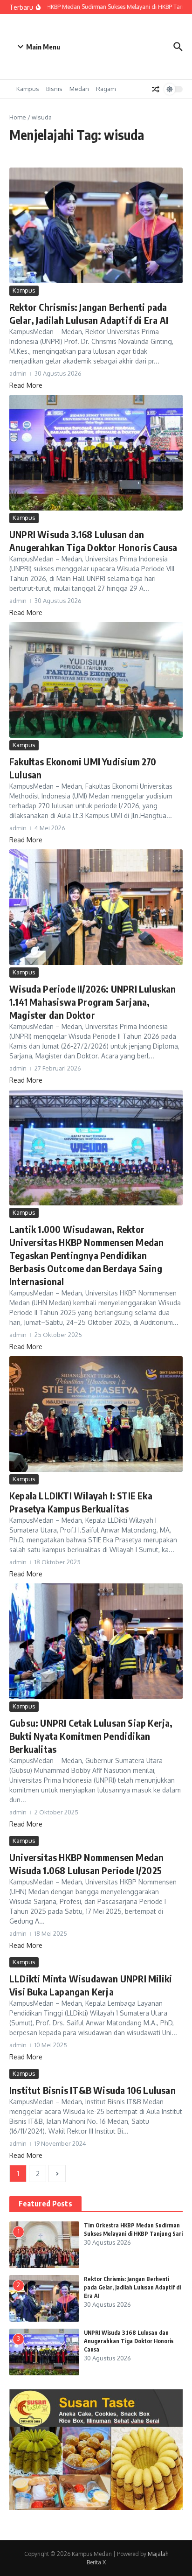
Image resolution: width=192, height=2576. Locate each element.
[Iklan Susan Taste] (96, 2507)
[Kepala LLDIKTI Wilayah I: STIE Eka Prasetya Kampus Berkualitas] (96, 1414)
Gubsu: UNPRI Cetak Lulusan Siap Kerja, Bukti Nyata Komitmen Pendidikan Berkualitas (91, 1736)
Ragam (106, 89)
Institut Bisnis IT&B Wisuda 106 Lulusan (93, 2090)
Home (18, 117)
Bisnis (54, 89)
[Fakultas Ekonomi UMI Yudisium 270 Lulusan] (96, 680)
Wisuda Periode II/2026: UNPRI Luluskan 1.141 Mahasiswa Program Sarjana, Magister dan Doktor (93, 1002)
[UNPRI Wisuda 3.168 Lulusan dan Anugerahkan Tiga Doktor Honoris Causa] (96, 453)
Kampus (28, 89)
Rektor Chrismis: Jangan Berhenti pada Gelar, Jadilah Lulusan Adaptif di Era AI (132, 2287)
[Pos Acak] (156, 89)
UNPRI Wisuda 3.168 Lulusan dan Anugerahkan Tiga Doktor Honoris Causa (129, 2341)
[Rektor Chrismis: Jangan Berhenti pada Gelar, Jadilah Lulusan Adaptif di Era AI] (96, 225)
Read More (26, 385)
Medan (79, 89)
